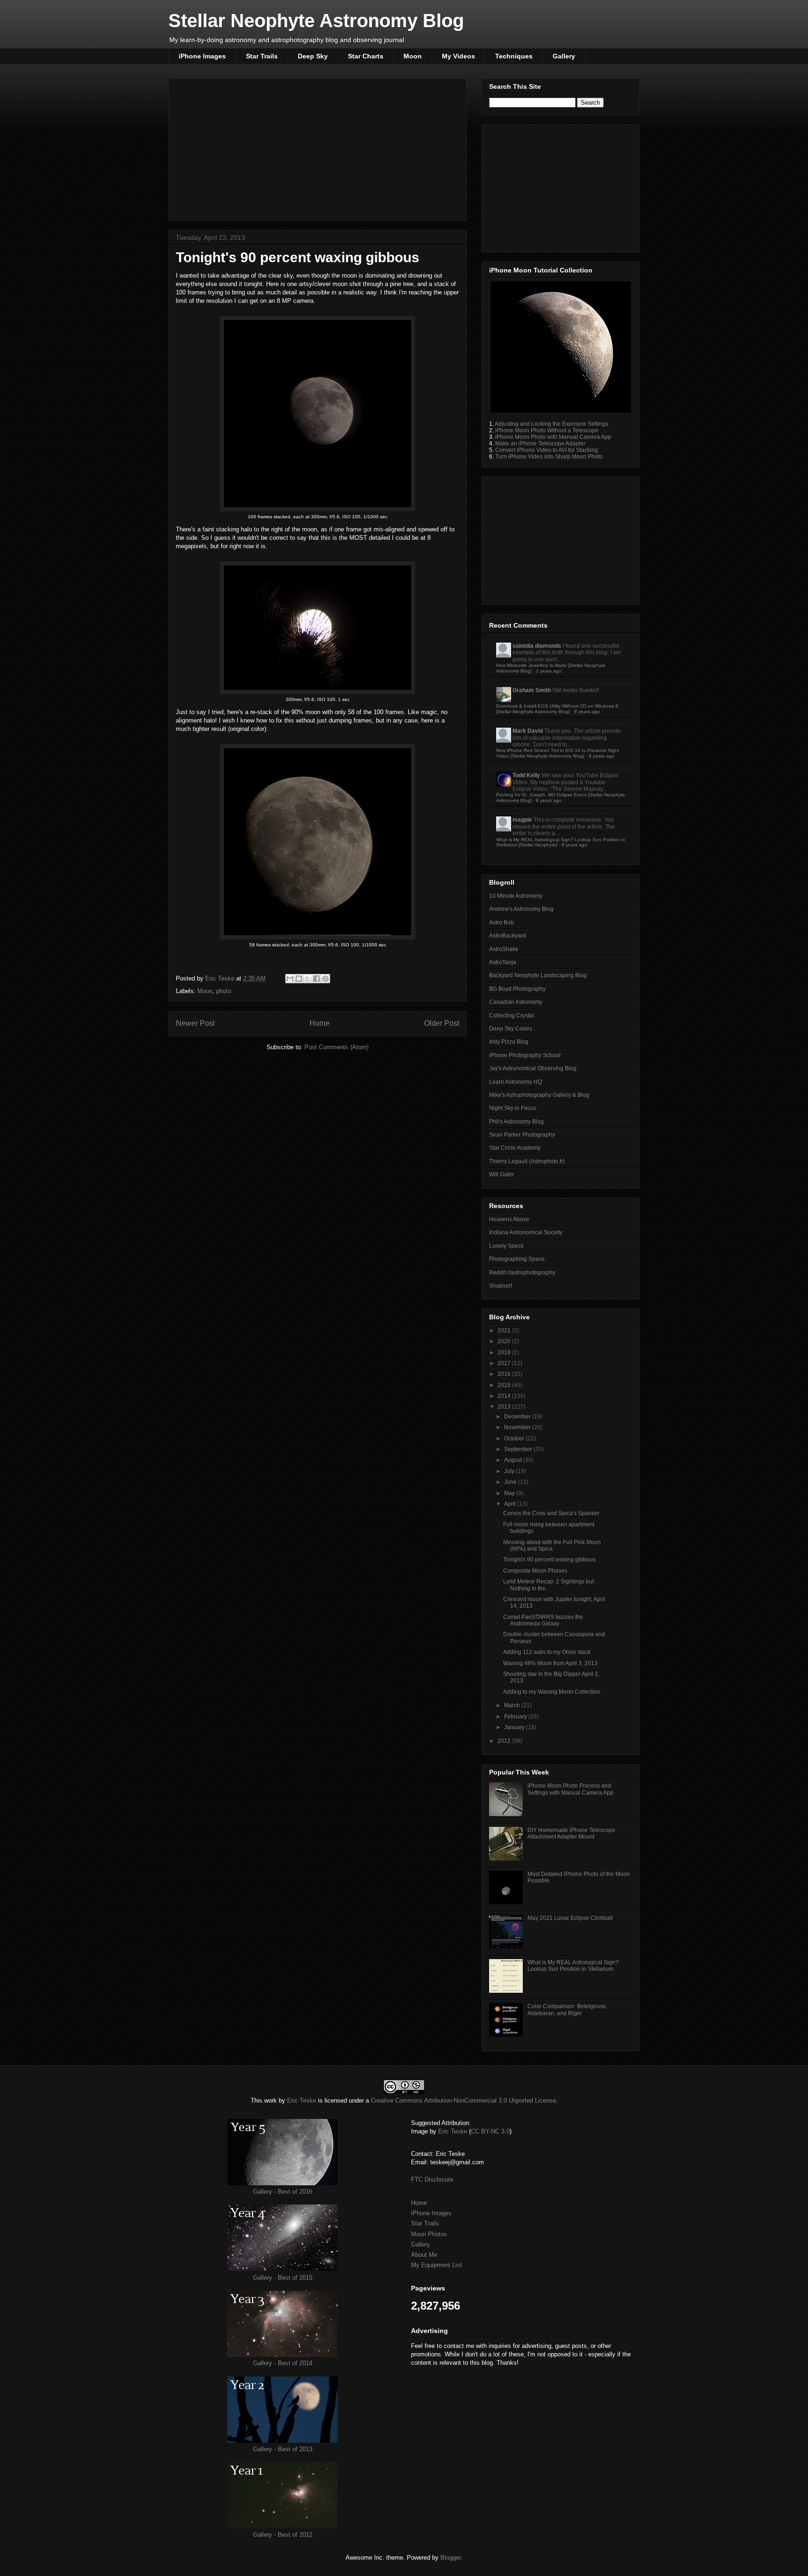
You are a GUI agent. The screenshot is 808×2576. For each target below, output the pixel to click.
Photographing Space (517, 1259)
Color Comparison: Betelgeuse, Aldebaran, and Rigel (567, 2010)
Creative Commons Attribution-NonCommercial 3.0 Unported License (463, 2100)
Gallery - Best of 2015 (283, 2278)
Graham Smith (532, 690)
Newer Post (195, 1023)
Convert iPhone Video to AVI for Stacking (547, 450)
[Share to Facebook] (317, 979)
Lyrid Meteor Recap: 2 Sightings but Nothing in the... (548, 1585)
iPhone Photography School (525, 1055)
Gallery (564, 56)
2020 (505, 1341)
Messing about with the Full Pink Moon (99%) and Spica (552, 1546)
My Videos (458, 56)
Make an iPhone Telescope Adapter (540, 444)
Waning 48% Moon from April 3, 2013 (550, 1663)
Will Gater (501, 1174)
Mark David (528, 731)
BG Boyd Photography (517, 989)
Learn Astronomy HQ (516, 1082)
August (514, 1460)
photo (224, 991)
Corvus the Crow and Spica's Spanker (551, 1513)
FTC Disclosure (432, 2179)
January (515, 1727)
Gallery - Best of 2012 (283, 2535)
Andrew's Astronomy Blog (521, 909)
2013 (505, 1407)
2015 (505, 1385)
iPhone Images (202, 56)
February (516, 1717)
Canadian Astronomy (516, 1002)
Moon (413, 56)
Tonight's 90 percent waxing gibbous (549, 1560)
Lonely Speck (506, 1246)
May (510, 1493)
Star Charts (366, 56)
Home (320, 1023)
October (515, 1438)
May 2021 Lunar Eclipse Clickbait (570, 1918)
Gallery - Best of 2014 (283, 2363)
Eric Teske (221, 978)
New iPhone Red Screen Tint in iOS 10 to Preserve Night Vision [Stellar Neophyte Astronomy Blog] (558, 753)
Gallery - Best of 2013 (283, 2449)
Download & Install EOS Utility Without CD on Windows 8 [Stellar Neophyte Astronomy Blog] (557, 709)
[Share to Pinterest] (325, 979)
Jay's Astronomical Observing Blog (533, 1068)
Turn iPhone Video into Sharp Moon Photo (549, 457)
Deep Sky (313, 56)
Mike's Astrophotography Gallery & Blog (539, 1095)
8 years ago (587, 712)
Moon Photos (429, 2234)
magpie (522, 820)
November (518, 1427)
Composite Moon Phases (535, 1571)
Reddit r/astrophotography (522, 1273)
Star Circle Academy (515, 1148)
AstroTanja (503, 962)
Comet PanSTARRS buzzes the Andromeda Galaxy (543, 1620)
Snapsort (501, 1286)
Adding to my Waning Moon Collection (552, 1692)
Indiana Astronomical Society (526, 1232)
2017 (505, 1363)
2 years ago (549, 671)
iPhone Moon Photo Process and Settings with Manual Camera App (570, 1789)
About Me (424, 2255)
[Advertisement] (317, 148)
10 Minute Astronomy (516, 896)
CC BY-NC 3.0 (490, 2131)
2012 (505, 1741)
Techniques (514, 56)
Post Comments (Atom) (336, 1047)
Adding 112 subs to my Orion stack (547, 1652)
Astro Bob (501, 923)
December (518, 1417)
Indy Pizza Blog (509, 1042)
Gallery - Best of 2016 (283, 2192)
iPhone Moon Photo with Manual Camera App (553, 437)
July (510, 1471)
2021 (505, 1331)
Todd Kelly (526, 775)
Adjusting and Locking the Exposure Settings (552, 424)
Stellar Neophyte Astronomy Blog (316, 21)
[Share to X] (308, 979)
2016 (505, 1374)
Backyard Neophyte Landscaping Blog (538, 975)
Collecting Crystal (512, 1016)
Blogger (451, 2558)
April (511, 1504)
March (513, 1705)
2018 (505, 1352)
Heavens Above (509, 1219)
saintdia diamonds (537, 646)
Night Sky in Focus (513, 1108)
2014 (505, 1396)
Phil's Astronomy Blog (516, 1122)
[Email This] (290, 979)
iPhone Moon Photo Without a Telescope (547, 430)
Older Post (442, 1023)
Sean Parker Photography (522, 1135)
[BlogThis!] (299, 979)
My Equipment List (436, 2265)
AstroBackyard (508, 936)
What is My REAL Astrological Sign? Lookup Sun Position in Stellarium (573, 1966)
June (511, 1482)
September (519, 1449)
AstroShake (504, 949)
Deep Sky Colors (511, 1029)
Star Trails (262, 56)
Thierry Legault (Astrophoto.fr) (527, 1161)
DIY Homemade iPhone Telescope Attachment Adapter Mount (571, 1833)
